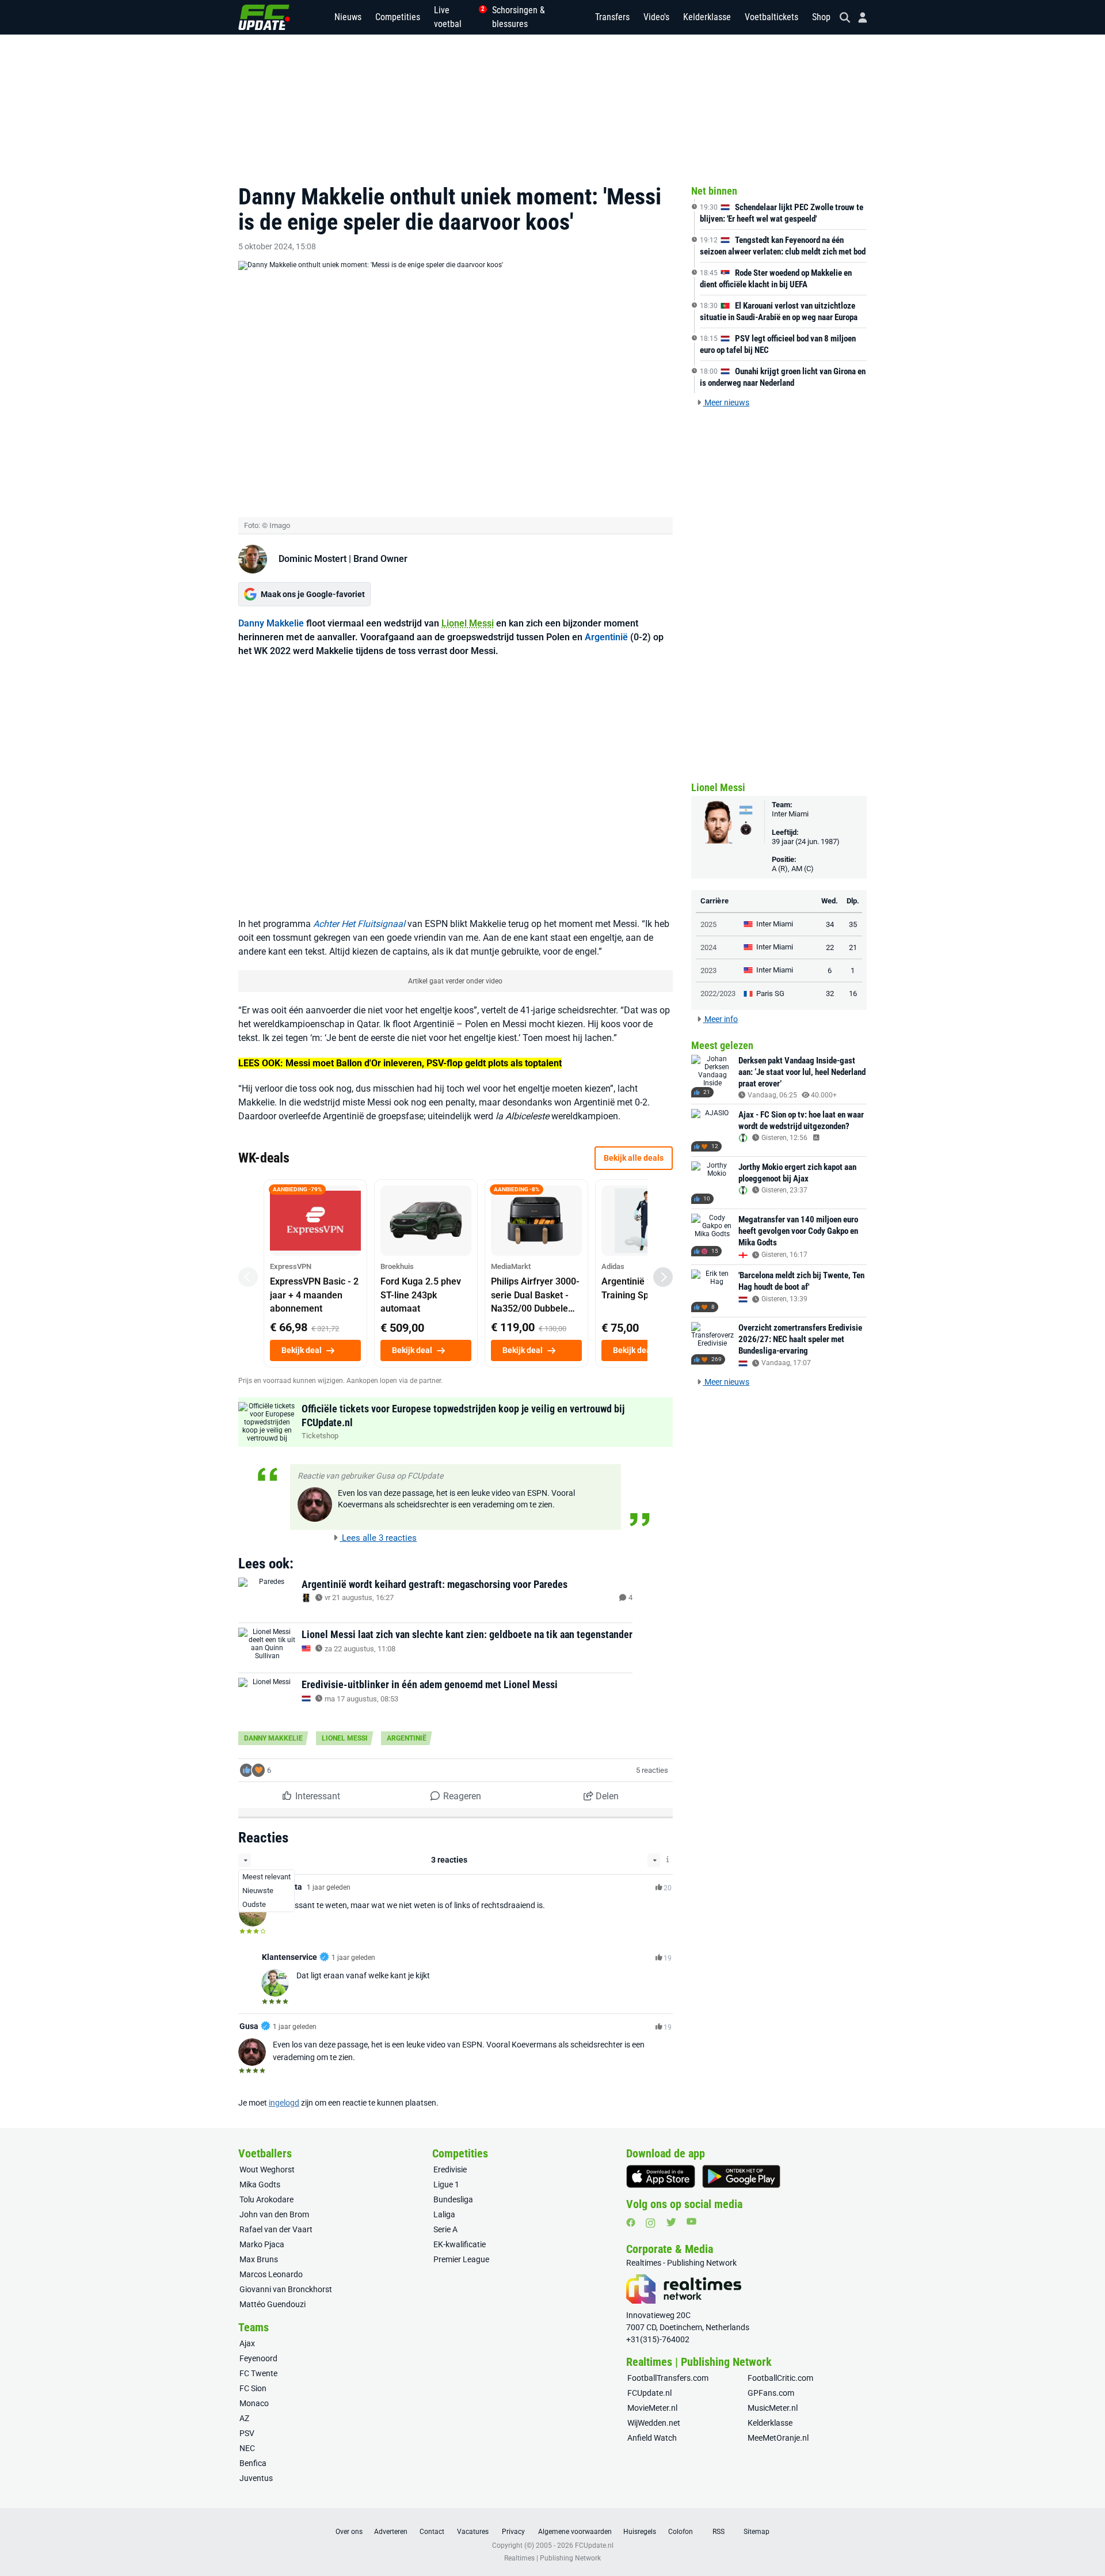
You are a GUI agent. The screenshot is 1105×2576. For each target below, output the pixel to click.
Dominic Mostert (313, 559)
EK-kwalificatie (460, 2244)
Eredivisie (450, 2170)
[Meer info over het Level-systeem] (668, 1859)
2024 (708, 947)
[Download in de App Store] (661, 2176)
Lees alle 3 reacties (378, 1538)
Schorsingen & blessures (519, 17)
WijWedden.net (654, 2423)
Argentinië (606, 637)
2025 (708, 924)
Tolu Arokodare (266, 2199)
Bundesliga (453, 2199)
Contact (432, 2532)
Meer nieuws (726, 402)
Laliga (444, 2214)
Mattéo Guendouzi (273, 2304)
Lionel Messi (468, 623)
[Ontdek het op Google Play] (741, 2176)
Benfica (253, 2463)
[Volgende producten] (663, 1277)
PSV (247, 2433)
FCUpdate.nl (649, 2393)
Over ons (349, 2532)
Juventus (256, 2478)
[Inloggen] (858, 18)
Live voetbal (456, 17)
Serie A (445, 2229)
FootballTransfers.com (668, 2378)
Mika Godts (260, 2184)
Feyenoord (258, 2358)
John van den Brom (274, 2214)
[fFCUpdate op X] (671, 2222)
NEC (247, 2448)
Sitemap (757, 2532)
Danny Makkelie (271, 623)
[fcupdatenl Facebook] (631, 2222)
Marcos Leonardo (271, 2274)
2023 (708, 970)
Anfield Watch (652, 2438)
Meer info (720, 1019)
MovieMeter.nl (652, 2408)
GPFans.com (771, 2393)
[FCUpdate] (264, 17)
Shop (821, 17)
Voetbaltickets (771, 17)
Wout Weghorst (267, 2170)
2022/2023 (718, 993)
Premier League (461, 2259)
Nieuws (348, 17)
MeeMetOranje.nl (778, 2438)
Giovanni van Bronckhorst (286, 2289)
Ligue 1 (446, 2184)
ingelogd (284, 2103)
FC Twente (258, 2373)
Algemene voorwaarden (575, 2532)
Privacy (513, 2532)
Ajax (247, 2343)
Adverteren (391, 2532)
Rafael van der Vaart (276, 2229)
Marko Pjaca (262, 2244)
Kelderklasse (707, 17)
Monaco (254, 2403)
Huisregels (640, 2532)
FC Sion (253, 2388)
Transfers (612, 17)
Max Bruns (259, 2259)
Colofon (681, 2532)
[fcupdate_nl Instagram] (651, 2223)
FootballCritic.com (780, 2378)
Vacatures (473, 2532)
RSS (719, 2532)
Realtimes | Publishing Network (552, 2558)
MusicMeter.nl (773, 2408)
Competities (398, 17)
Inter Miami (790, 814)
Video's (656, 17)
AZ (244, 2418)
